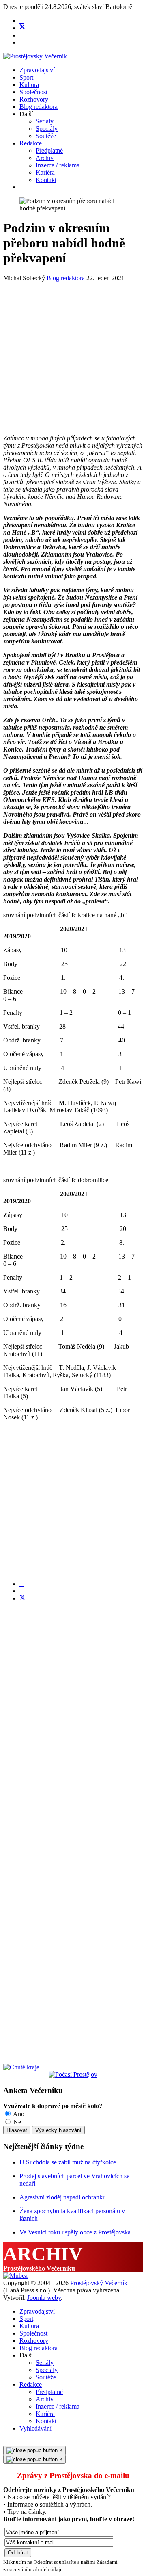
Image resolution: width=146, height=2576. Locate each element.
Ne (16, 2122)
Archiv (45, 158)
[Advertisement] (73, 355)
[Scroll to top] (6, 2442)
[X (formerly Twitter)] (22, 1598)
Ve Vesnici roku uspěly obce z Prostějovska (75, 2232)
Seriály (45, 121)
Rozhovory (34, 99)
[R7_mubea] (15, 2276)
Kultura (29, 85)
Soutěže (46, 136)
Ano (18, 2114)
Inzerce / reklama (58, 165)
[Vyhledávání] (22, 187)
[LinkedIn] (22, 1591)
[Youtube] (22, 35)
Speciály (47, 129)
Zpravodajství (37, 70)
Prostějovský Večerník (99, 2283)
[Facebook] (22, 21)
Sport (26, 77)
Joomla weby (44, 2298)
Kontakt (46, 180)
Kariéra (45, 172)
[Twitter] (22, 28)
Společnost (33, 92)
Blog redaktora (39, 107)
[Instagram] (22, 42)
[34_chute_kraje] (21, 2067)
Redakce (31, 143)
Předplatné (49, 151)
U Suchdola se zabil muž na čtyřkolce (68, 2162)
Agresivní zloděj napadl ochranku (63, 2197)
